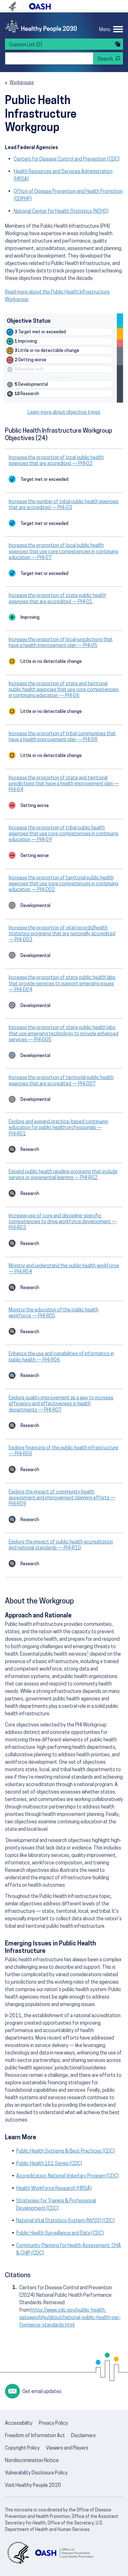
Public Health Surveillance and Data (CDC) (60, 2233)
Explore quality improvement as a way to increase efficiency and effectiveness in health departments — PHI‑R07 (61, 1404)
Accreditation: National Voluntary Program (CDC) (67, 2176)
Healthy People (41, 26)
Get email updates (42, 2392)
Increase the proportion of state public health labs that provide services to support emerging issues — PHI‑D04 (62, 984)
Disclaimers (83, 2436)
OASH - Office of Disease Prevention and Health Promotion (64, 2553)
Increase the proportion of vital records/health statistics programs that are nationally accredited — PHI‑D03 (62, 934)
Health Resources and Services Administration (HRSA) (63, 176)
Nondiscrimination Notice (32, 2461)
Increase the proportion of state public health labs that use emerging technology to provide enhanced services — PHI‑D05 (64, 1034)
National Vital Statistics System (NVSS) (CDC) (65, 2221)
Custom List (26, 45)
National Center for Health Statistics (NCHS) (61, 212)
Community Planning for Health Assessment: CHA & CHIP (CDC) (69, 2250)
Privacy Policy (53, 2423)
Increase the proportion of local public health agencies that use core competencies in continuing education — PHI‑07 (64, 552)
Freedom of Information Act (35, 2436)
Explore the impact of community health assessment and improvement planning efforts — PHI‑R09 (62, 1498)
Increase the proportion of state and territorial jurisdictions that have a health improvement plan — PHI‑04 (64, 784)
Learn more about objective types (64, 413)
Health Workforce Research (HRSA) (54, 2189)
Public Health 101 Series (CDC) (49, 2164)
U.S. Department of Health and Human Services (15, 6)
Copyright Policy (22, 2448)
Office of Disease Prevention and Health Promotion (40, 6)
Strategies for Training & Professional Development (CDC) (56, 2205)
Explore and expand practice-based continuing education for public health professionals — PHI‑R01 (58, 1128)
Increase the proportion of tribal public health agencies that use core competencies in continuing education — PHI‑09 (64, 834)
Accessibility (19, 2423)
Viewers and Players (67, 2448)
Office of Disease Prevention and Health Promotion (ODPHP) (68, 195)
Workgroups (22, 83)
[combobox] (49, 58)
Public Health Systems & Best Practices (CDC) (66, 2151)
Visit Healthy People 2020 (33, 2486)
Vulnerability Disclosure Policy (36, 2473)
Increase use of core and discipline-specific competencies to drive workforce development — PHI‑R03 (63, 1222)
